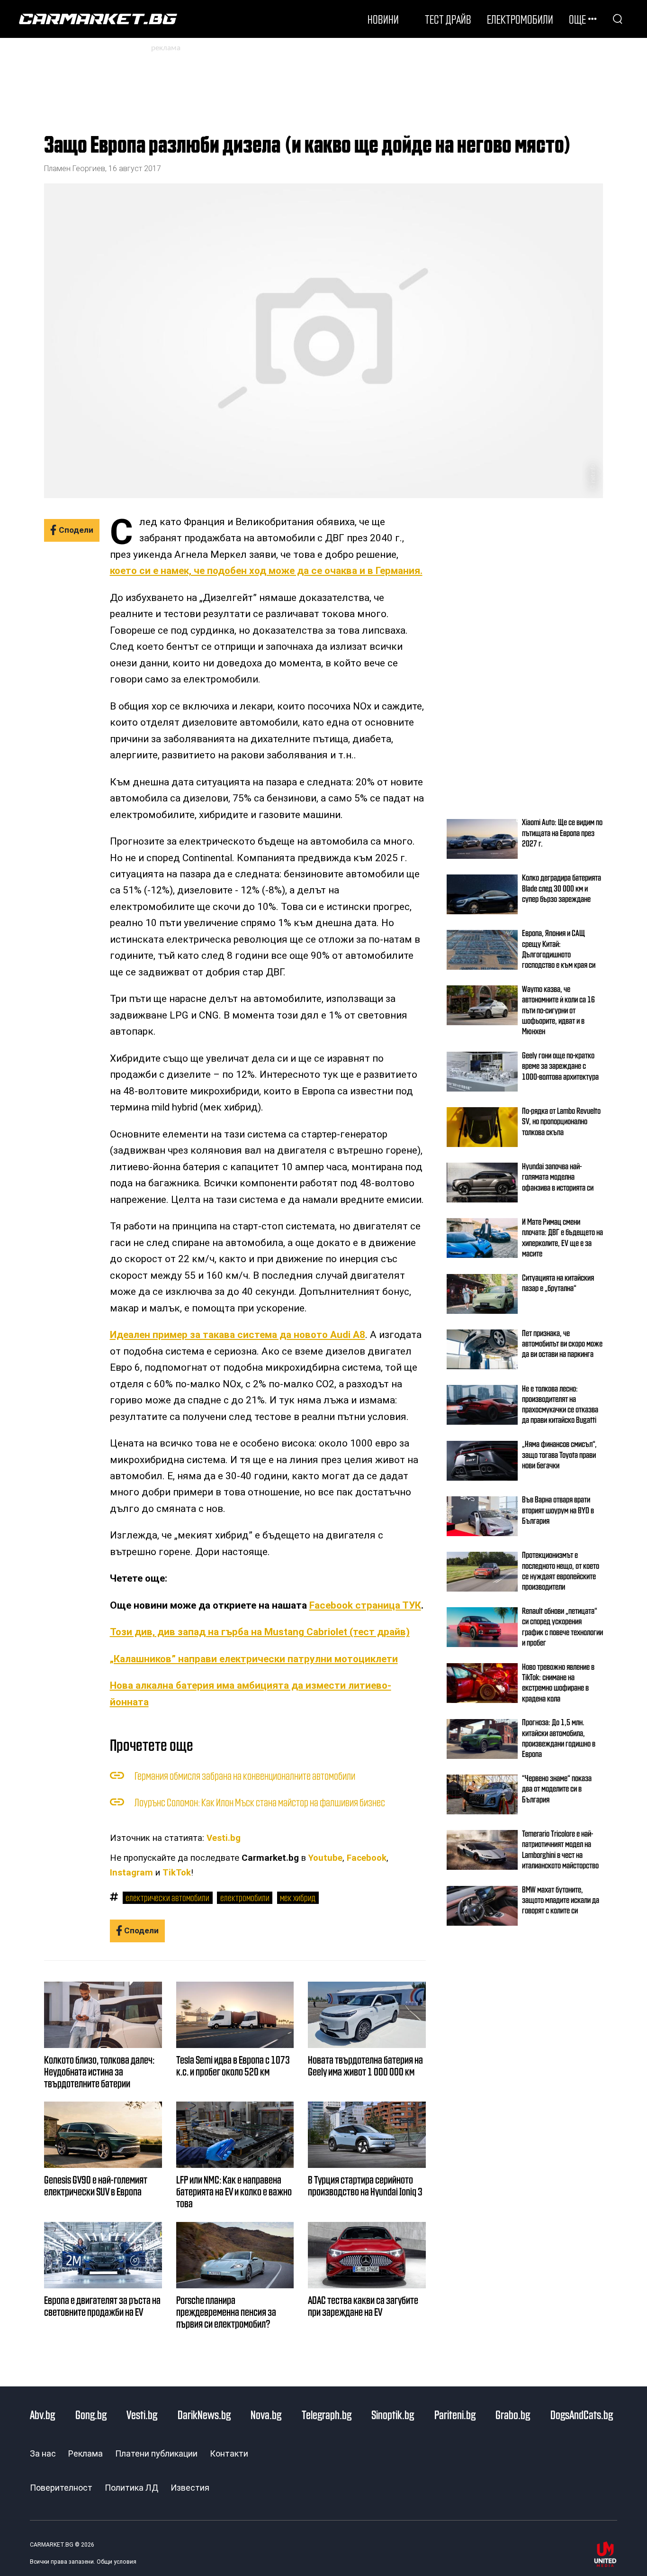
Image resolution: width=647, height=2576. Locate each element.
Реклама (85, 2453)
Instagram (131, 1873)
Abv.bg (42, 2414)
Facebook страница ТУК (365, 1605)
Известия (190, 2488)
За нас (43, 2453)
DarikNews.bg (204, 2414)
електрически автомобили (167, 1897)
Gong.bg (91, 2414)
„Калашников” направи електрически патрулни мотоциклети (254, 1659)
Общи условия (117, 2562)
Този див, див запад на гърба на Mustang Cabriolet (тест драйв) (260, 1632)
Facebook (367, 1858)
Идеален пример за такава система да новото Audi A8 (238, 1335)
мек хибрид (298, 1897)
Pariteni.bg (455, 2414)
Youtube (325, 1858)
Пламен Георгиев (75, 168)
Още (577, 19)
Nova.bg (266, 2414)
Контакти (229, 2453)
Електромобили (520, 19)
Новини (383, 19)
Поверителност (61, 2488)
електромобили (245, 1897)
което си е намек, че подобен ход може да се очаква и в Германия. (266, 571)
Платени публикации (156, 2453)
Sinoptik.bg (393, 2414)
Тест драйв (448, 19)
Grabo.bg (513, 2414)
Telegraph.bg (327, 2414)
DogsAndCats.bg (582, 2414)
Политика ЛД (131, 2488)
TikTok (177, 1873)
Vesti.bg (224, 1838)
